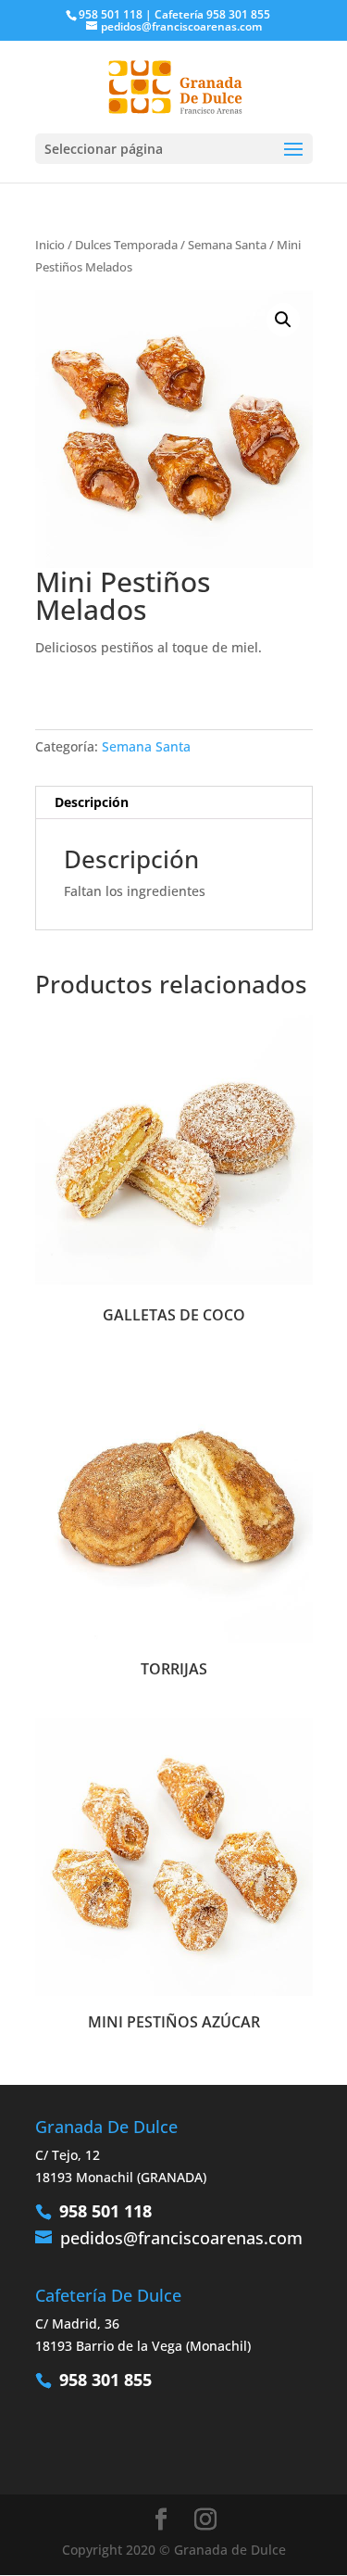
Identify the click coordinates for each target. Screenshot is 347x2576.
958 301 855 (105, 2380)
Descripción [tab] (92, 802)
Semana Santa (227, 245)
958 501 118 (105, 2211)
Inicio (50, 245)
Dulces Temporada (126, 245)
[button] (283, 320)
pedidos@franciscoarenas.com (181, 2238)
